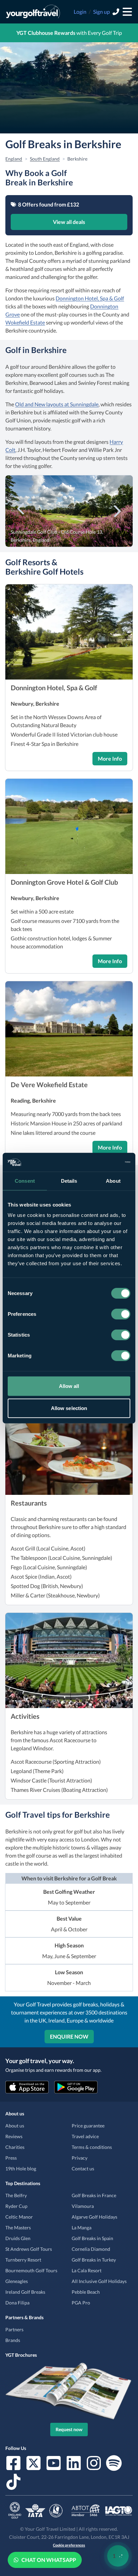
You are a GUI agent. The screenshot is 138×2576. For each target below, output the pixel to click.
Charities (15, 2147)
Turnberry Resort (23, 2260)
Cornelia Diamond (91, 2249)
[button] (69, 632)
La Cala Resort (87, 2270)
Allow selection (69, 1408)
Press (11, 2158)
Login (80, 12)
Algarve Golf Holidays (94, 2217)
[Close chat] (115, 2355)
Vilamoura (83, 2206)
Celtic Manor (19, 2217)
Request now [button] (69, 2429)
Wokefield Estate (25, 322)
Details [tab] (69, 1181)
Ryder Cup (16, 2206)
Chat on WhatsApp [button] (49, 2560)
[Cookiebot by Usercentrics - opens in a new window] (101, 1162)
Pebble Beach (86, 2292)
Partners (14, 2329)
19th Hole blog (21, 2169)
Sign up (101, 12)
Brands (13, 2340)
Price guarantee (88, 2126)
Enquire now (69, 2036)
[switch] (121, 1314)
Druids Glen (18, 2238)
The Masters (18, 2228)
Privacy (80, 2158)
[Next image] (117, 510)
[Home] (33, 12)
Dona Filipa (17, 2303)
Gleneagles (17, 2281)
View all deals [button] (69, 222)
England (14, 159)
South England (45, 159)
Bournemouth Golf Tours (31, 2270)
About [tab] (113, 1181)
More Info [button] (110, 758)
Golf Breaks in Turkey (94, 2260)
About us (15, 2126)
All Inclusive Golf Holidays (99, 2281)
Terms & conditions (92, 2147)
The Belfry (16, 2195)
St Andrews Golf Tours (29, 2249)
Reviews (14, 2136)
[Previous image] (21, 510)
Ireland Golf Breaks (25, 2292)
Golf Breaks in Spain (92, 2238)
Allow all (69, 1386)
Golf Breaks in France (94, 2195)
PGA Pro (81, 2303)
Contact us (83, 2169)
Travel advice (85, 2136)
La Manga (82, 2228)
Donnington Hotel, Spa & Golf (90, 298)
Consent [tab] (25, 1181)
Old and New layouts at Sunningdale (57, 404)
